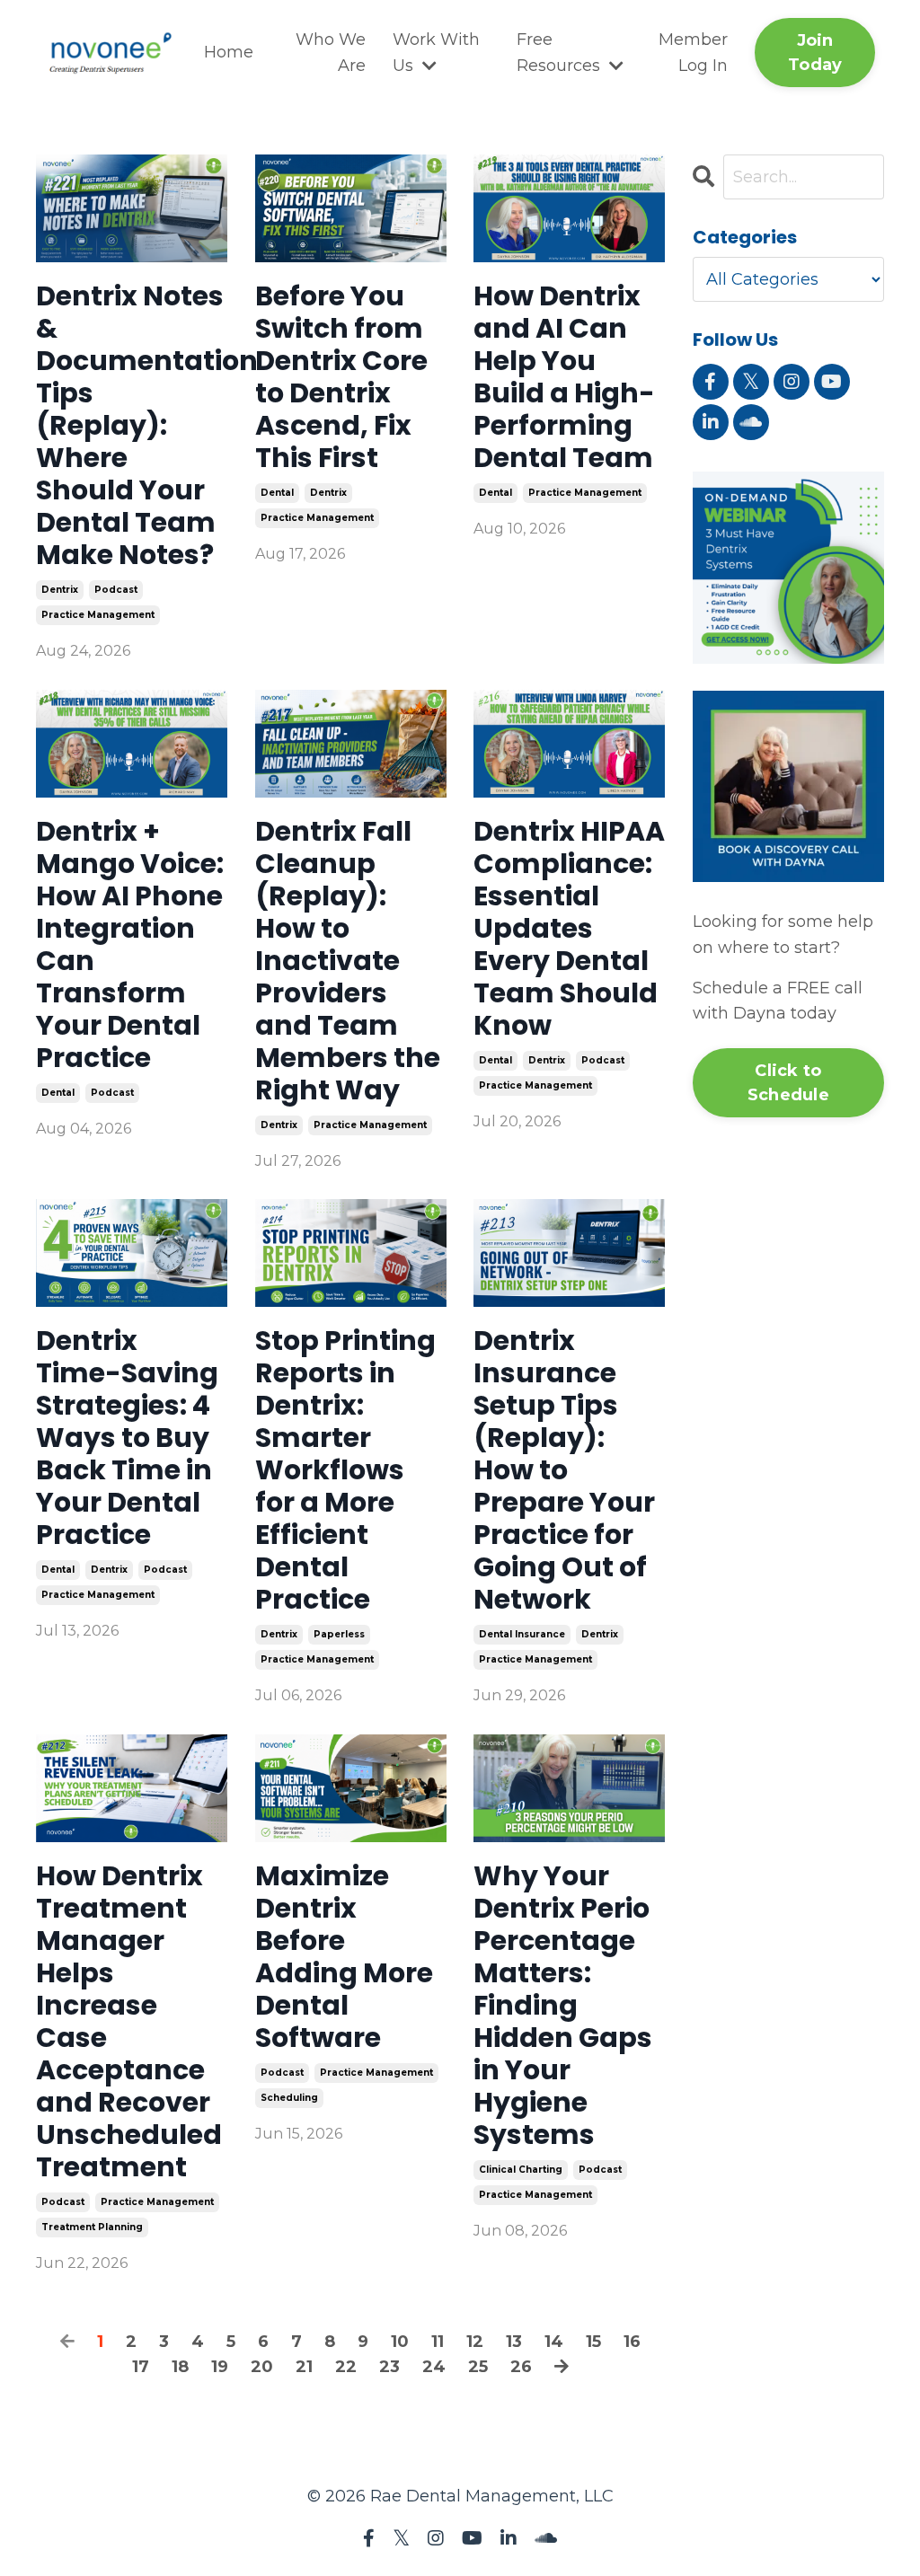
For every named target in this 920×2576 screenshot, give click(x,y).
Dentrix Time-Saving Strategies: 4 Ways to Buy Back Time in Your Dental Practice (127, 1438)
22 (346, 2367)
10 (400, 2342)
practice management (98, 615)
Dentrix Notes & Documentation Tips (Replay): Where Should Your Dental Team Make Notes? (132, 426)
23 (389, 2367)
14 (554, 2342)
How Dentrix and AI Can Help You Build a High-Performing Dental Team (564, 377)
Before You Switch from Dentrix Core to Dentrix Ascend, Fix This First (341, 377)
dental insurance (522, 1634)
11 (438, 2342)
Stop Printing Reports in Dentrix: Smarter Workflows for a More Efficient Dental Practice (345, 1470)
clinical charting (521, 2170)
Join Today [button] (815, 53)
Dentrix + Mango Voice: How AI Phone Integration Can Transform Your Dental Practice (130, 945)
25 (478, 2367)
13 (514, 2342)
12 (475, 2342)
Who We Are (331, 53)
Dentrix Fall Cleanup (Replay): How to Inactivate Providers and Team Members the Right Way (348, 961)
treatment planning (92, 2227)
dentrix (60, 590)
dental (277, 493)
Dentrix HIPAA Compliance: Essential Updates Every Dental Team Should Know (569, 929)
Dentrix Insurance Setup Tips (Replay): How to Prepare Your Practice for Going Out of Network (564, 1470)
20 (262, 2367)
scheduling (289, 2098)
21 (304, 2367)
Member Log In (693, 53)
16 (632, 2342)
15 (593, 2342)
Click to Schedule (788, 1083)
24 (434, 2367)
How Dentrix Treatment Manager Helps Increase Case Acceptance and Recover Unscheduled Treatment (129, 2022)
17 (141, 2367)
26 (521, 2367)
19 (220, 2367)
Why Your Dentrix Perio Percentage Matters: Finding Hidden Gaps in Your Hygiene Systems (563, 2006)
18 (180, 2367)
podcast (116, 590)
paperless (339, 1634)
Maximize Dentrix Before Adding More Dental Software (344, 1957)
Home (229, 52)
